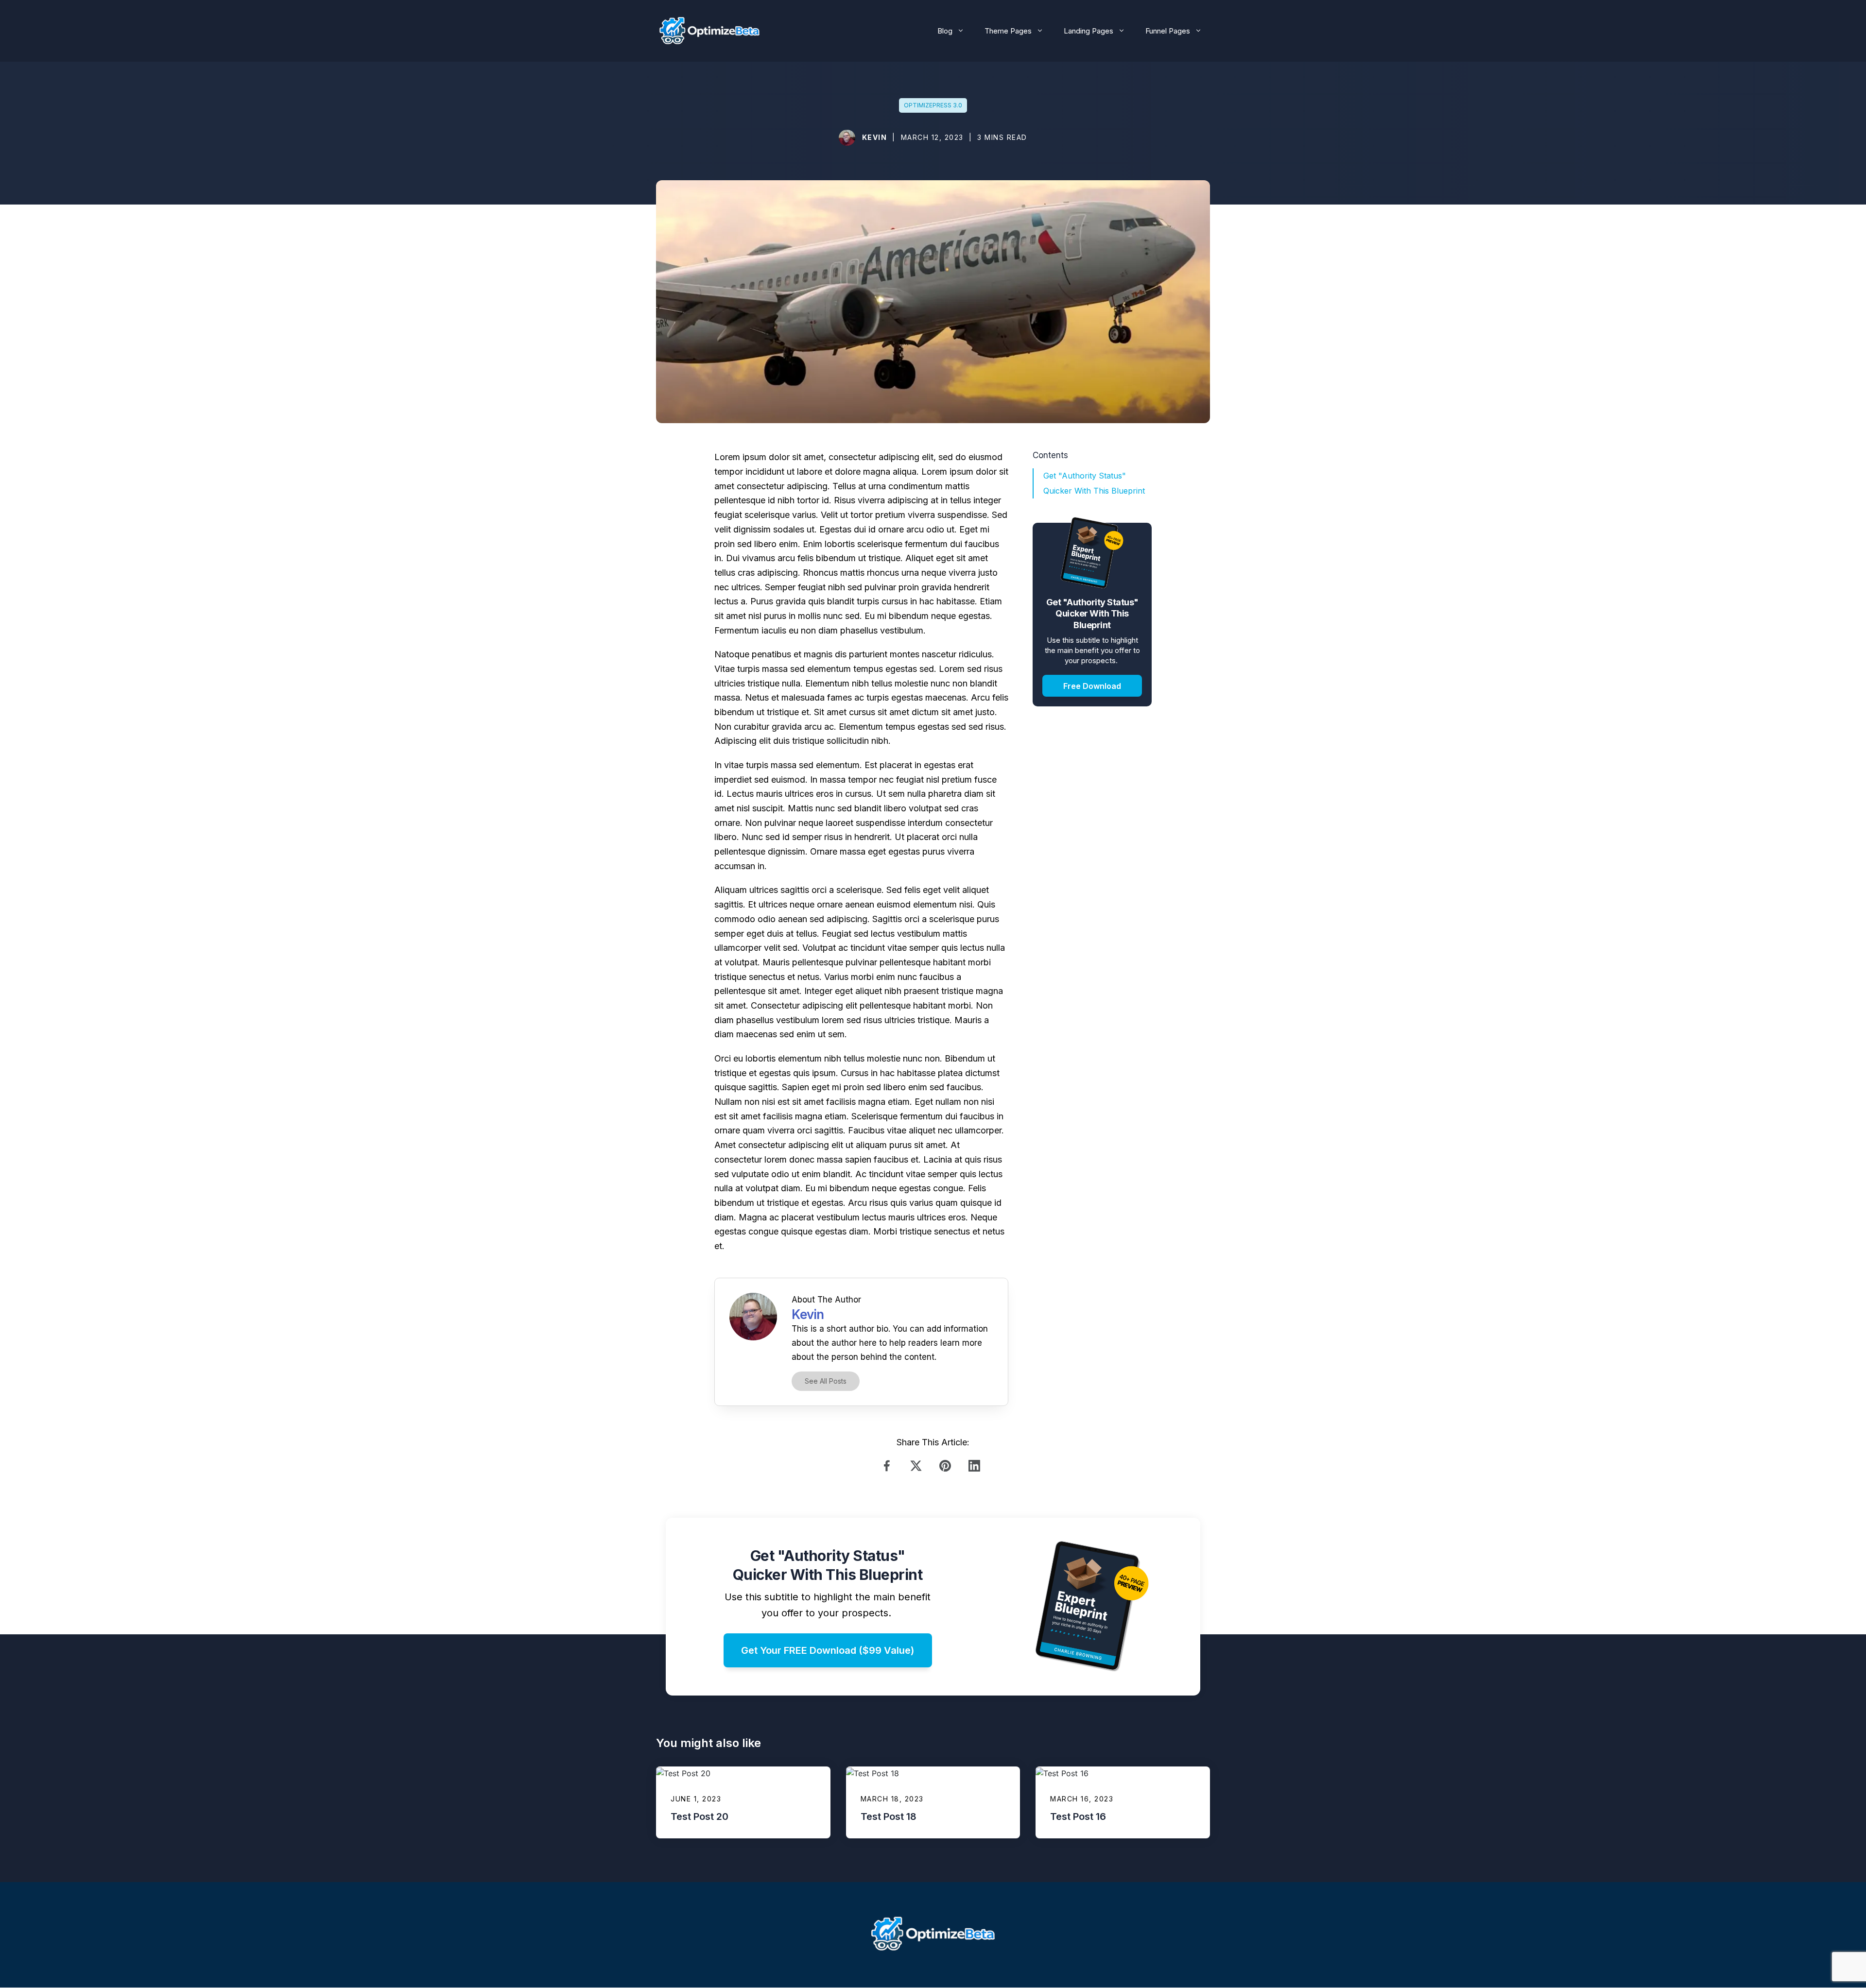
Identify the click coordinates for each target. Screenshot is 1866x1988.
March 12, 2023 (932, 137)
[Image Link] (847, 138)
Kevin (875, 137)
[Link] (889, 1466)
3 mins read (1002, 137)
